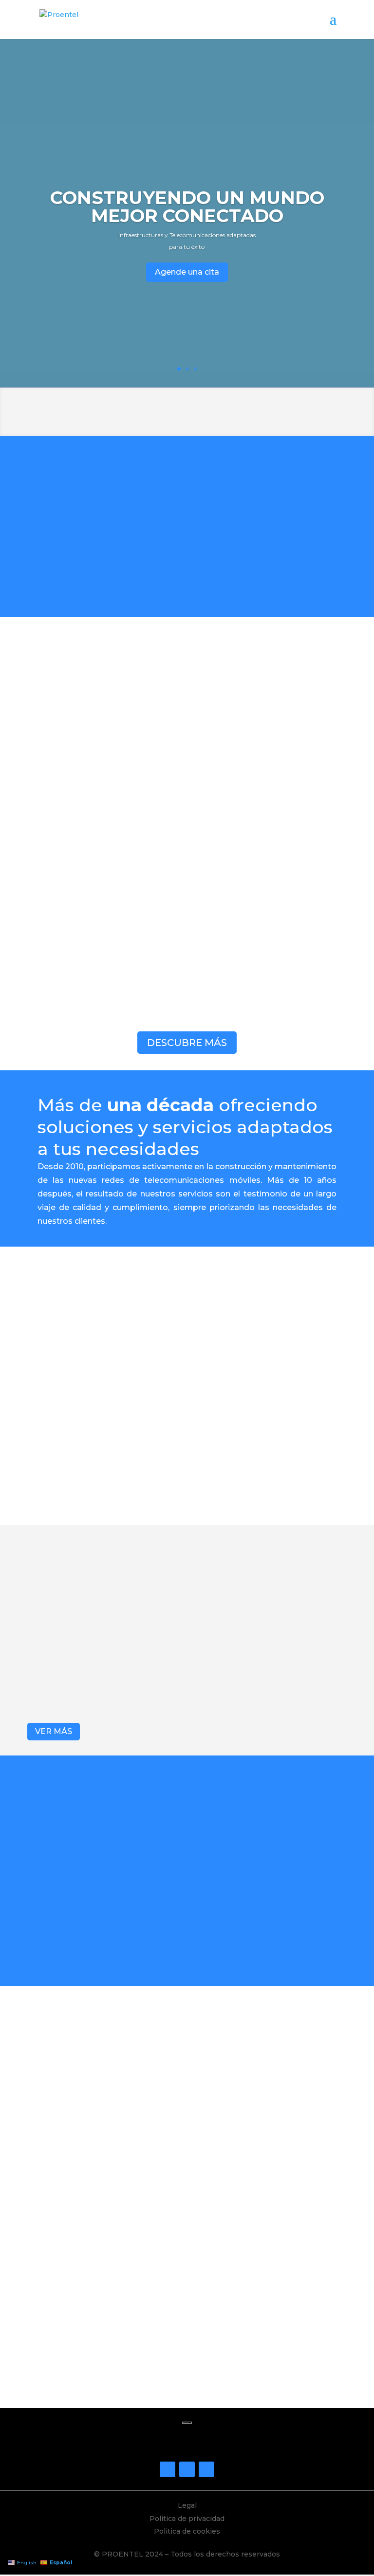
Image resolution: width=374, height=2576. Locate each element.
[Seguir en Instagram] (187, 2469)
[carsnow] (62, 2038)
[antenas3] (312, 2038)
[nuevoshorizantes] (62, 2140)
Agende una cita (187, 272)
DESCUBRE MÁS (187, 1043)
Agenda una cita (187, 2377)
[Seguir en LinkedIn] (206, 2469)
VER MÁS (54, 1731)
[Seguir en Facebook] (168, 2469)
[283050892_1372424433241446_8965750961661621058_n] (187, 2038)
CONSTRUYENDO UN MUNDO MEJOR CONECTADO (187, 206)
